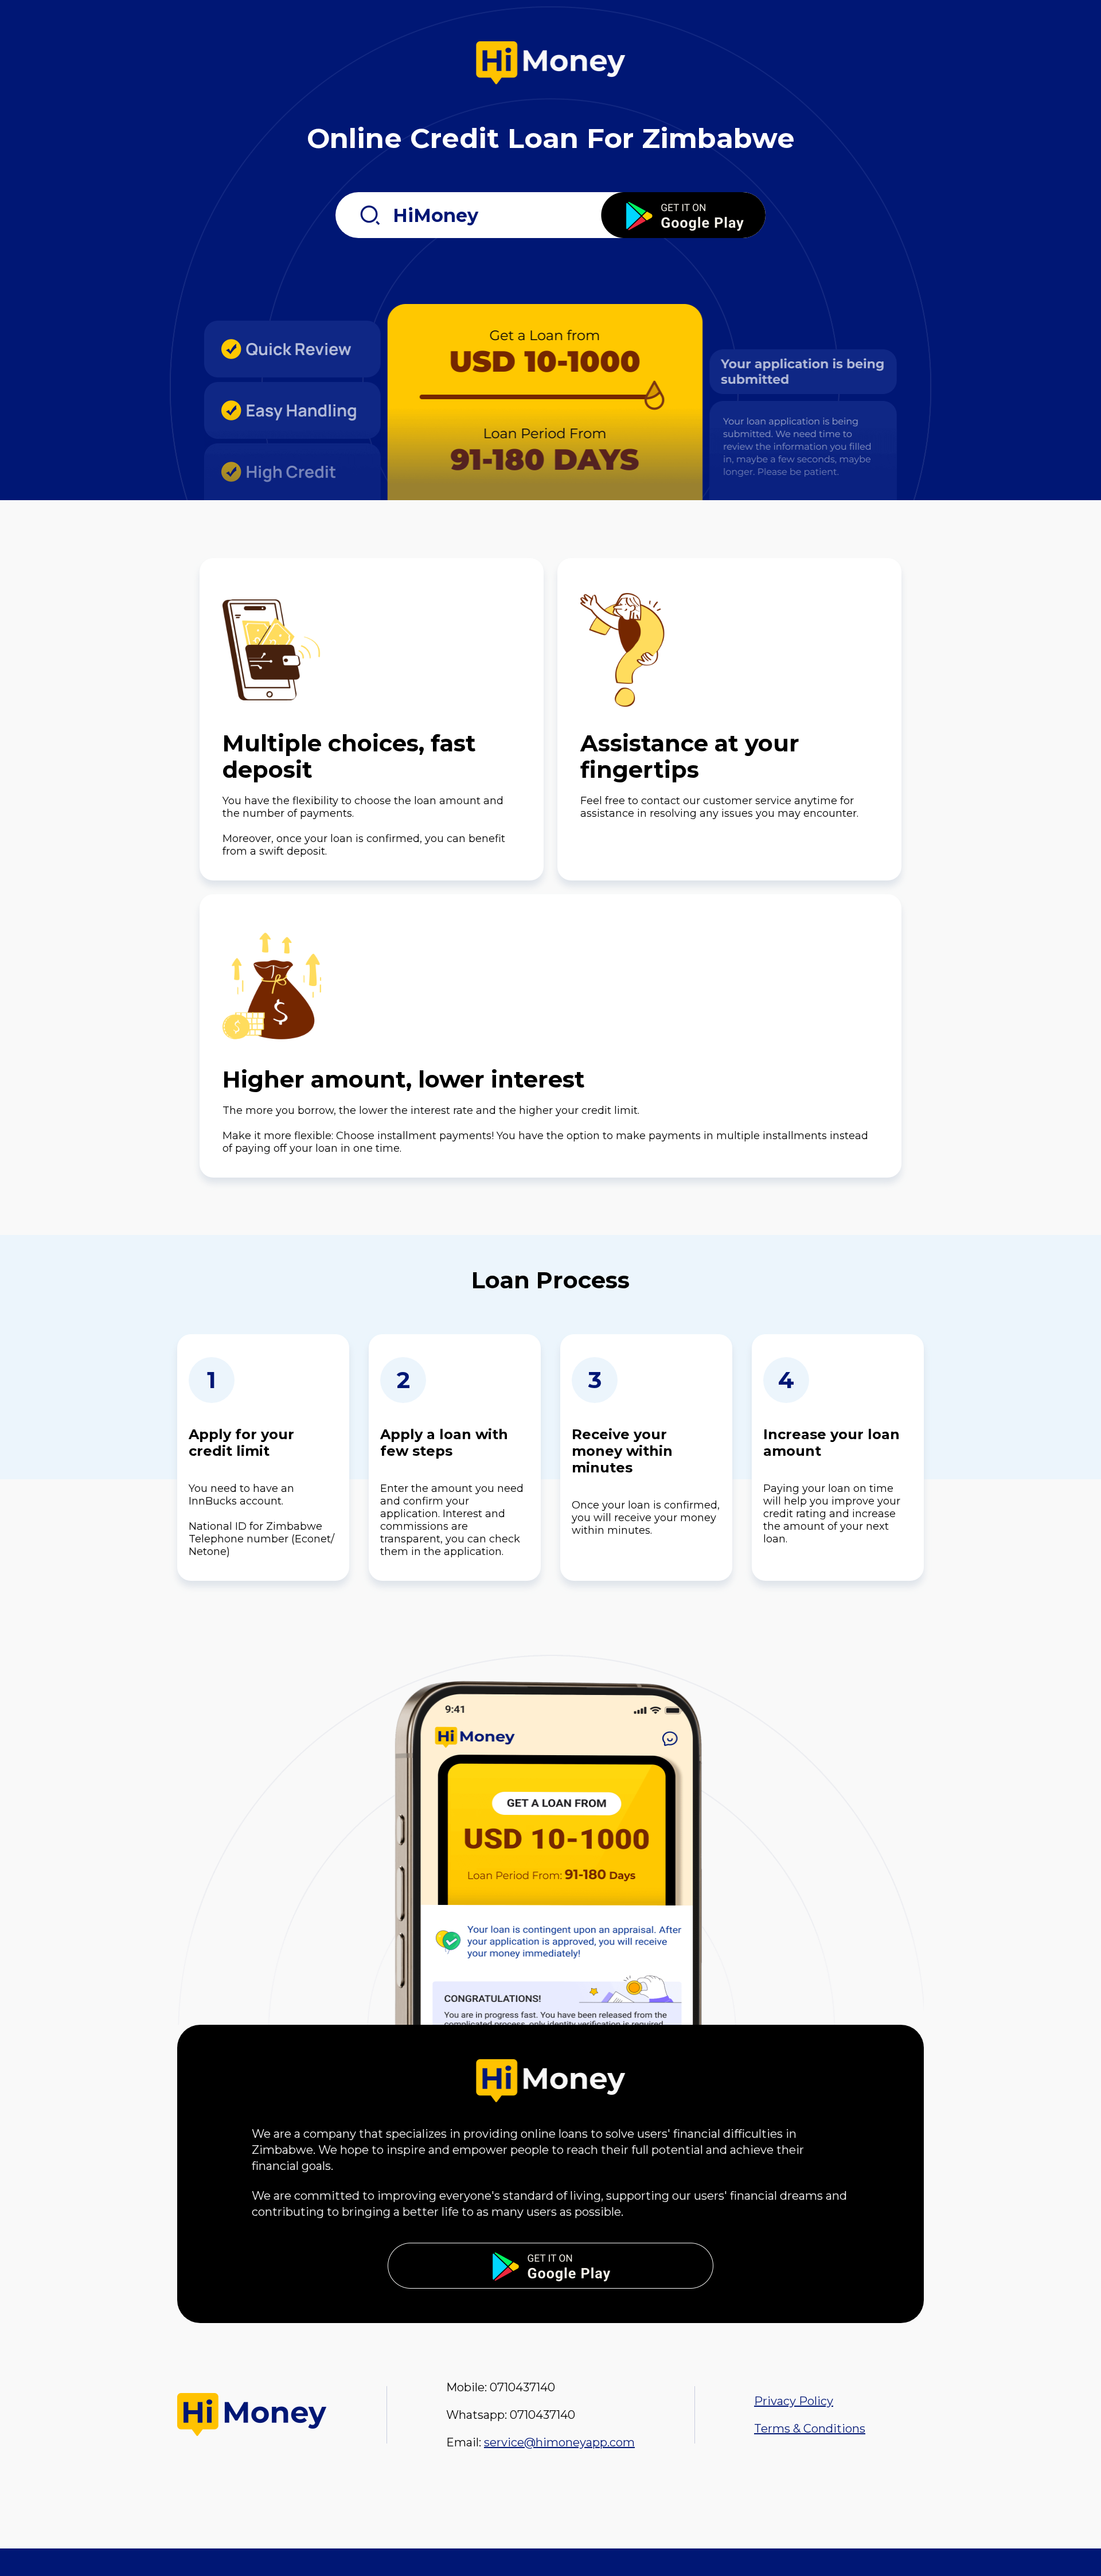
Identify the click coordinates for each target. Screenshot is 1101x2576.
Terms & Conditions (810, 2429)
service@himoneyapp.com (559, 2442)
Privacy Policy (794, 2401)
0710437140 (522, 2387)
